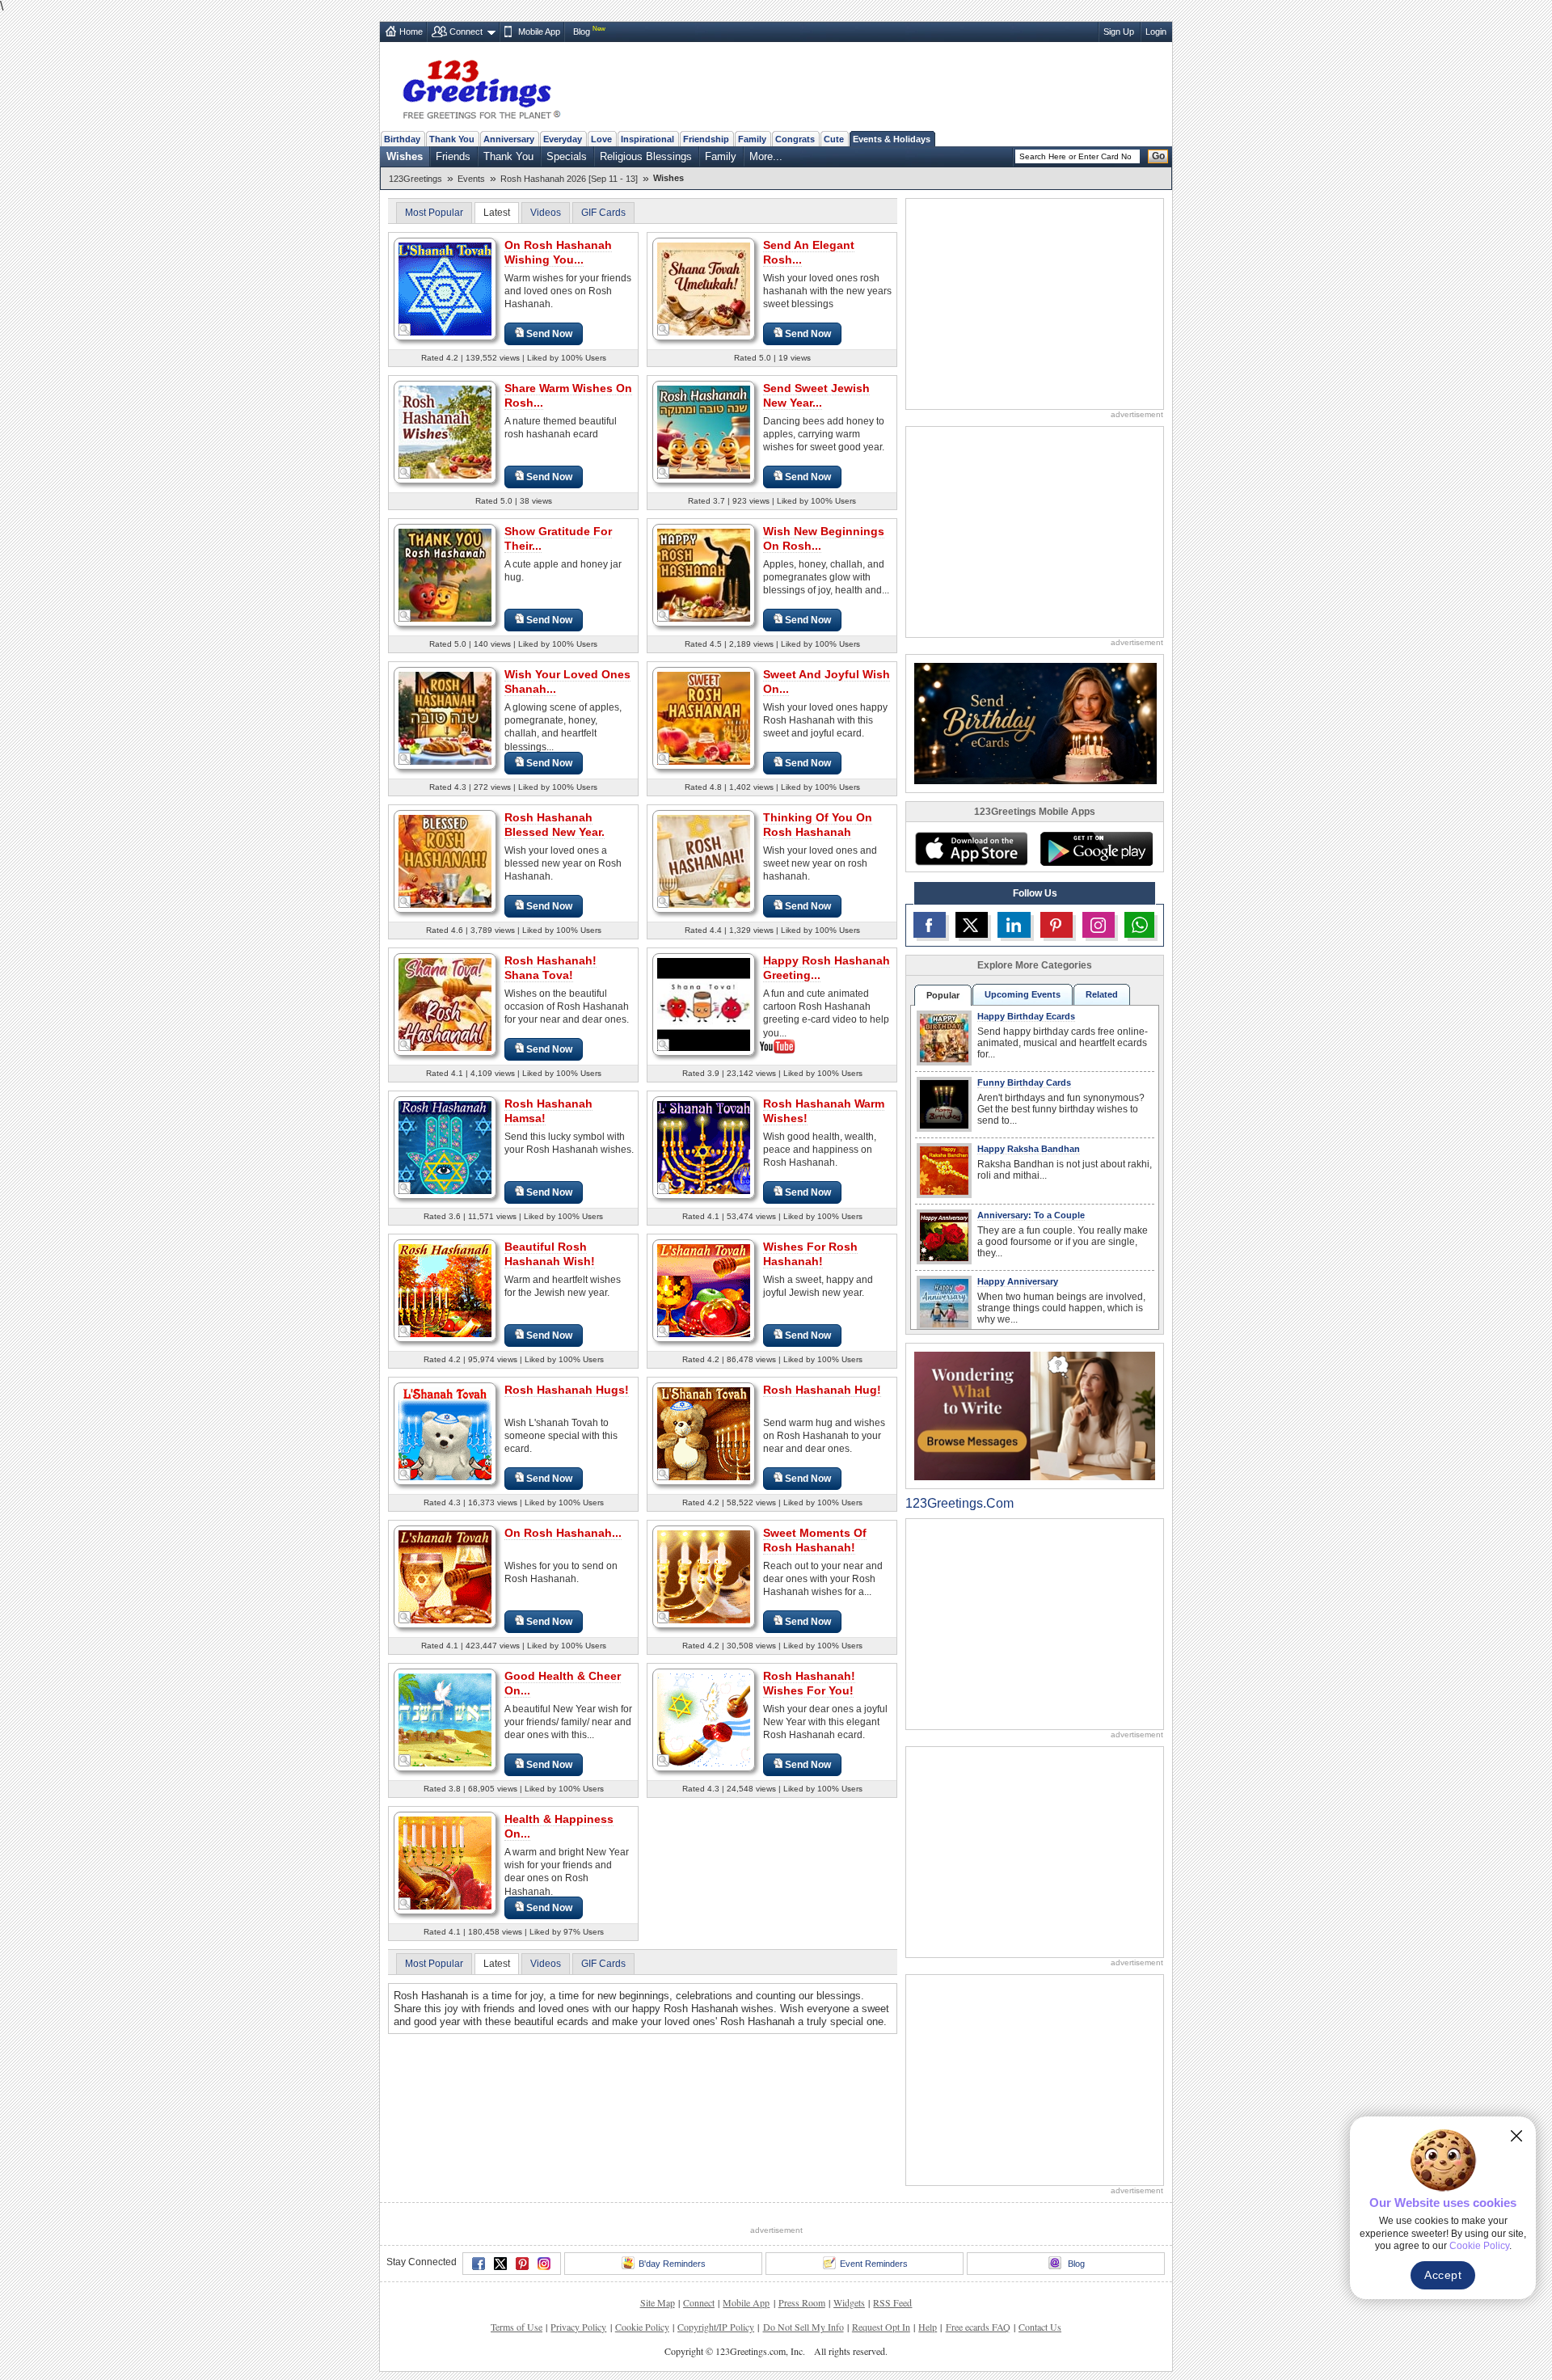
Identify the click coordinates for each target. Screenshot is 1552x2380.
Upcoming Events (1023, 994)
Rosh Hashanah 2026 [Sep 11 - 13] (569, 179)
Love (601, 139)
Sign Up (1119, 32)
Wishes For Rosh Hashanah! (810, 1254)
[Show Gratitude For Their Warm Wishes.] (445, 574)
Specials (567, 156)
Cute (834, 139)
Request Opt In (881, 2327)
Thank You (452, 139)
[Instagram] (544, 2264)
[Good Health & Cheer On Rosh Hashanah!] (445, 1719)
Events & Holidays (892, 139)
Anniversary (509, 139)
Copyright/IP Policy (716, 2327)
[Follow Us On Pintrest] (1056, 925)
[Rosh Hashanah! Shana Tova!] (445, 1004)
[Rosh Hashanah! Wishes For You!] (704, 1719)
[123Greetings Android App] (1096, 849)
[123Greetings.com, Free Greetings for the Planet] (481, 87)
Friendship (706, 139)
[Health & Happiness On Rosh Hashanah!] (445, 1862)
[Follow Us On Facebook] (930, 925)
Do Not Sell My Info (803, 2327)
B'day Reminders (672, 2264)
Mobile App (539, 32)
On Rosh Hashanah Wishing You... (558, 252)
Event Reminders (874, 2264)
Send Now (549, 334)
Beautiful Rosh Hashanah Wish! (550, 1254)
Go (1158, 156)
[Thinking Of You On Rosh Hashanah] (704, 861)
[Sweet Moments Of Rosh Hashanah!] (704, 1576)
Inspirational (647, 139)
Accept (1443, 2275)
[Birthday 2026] (1035, 722)
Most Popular (434, 213)
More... (766, 156)
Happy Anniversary (1018, 1281)
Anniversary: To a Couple (1031, 1215)
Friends (453, 156)
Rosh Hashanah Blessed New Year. (555, 825)
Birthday (402, 139)
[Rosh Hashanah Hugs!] (445, 1433)
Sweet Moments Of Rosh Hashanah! (815, 1540)
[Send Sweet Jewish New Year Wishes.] (704, 431)
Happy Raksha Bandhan (1029, 1149)
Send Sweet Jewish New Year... (816, 395)
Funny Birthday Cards (1024, 1082)
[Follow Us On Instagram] (1099, 925)
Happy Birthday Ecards (1026, 1016)
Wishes (405, 156)
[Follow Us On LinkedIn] (1014, 925)
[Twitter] (500, 2264)
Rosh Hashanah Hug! (822, 1390)
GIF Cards (603, 213)
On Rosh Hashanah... (563, 1533)
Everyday (563, 139)
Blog (582, 32)
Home (411, 32)
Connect (466, 32)
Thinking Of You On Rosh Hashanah (818, 825)
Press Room (802, 2302)
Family (752, 139)
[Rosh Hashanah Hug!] (704, 1433)
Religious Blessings (646, 156)
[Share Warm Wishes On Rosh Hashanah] (445, 431)
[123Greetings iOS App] (971, 849)
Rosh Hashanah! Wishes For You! (809, 1683)
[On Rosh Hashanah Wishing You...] (445, 288)
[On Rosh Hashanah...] (445, 1576)
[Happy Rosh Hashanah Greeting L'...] (704, 1003)
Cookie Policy (642, 2327)
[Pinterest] (522, 2264)
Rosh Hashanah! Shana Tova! (550, 968)
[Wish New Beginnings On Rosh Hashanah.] (704, 574)
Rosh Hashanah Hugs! (567, 1390)
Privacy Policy (578, 2327)
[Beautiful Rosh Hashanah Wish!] (445, 1290)
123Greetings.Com (959, 1503)
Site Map (658, 2302)
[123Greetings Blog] (1035, 1415)
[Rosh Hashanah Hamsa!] (445, 1147)
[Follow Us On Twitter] (972, 925)
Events (471, 179)
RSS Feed (892, 2302)
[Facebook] (479, 2264)
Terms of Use (517, 2327)
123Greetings (415, 179)
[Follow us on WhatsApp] (1139, 925)
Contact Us (1040, 2327)
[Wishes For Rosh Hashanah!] (704, 1290)
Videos (546, 213)
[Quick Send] (405, 330)
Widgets (849, 2302)
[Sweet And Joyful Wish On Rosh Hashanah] (704, 717)
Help (928, 2327)
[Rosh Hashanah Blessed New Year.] (445, 861)
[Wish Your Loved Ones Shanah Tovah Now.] (445, 717)
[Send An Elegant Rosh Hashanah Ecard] (704, 288)
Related (1102, 994)
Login (1156, 32)
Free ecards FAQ (978, 2327)
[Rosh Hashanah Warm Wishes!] (704, 1147)
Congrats (795, 139)
